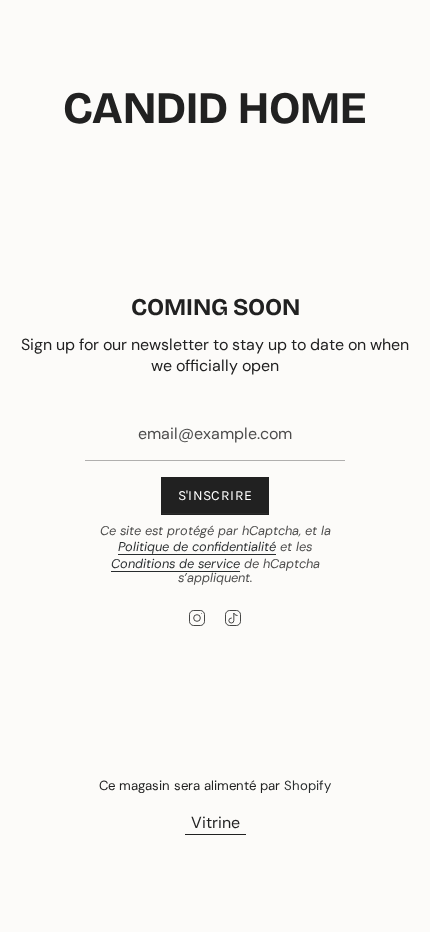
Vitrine (215, 822)
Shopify (307, 785)
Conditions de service (175, 563)
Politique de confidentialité (197, 546)
